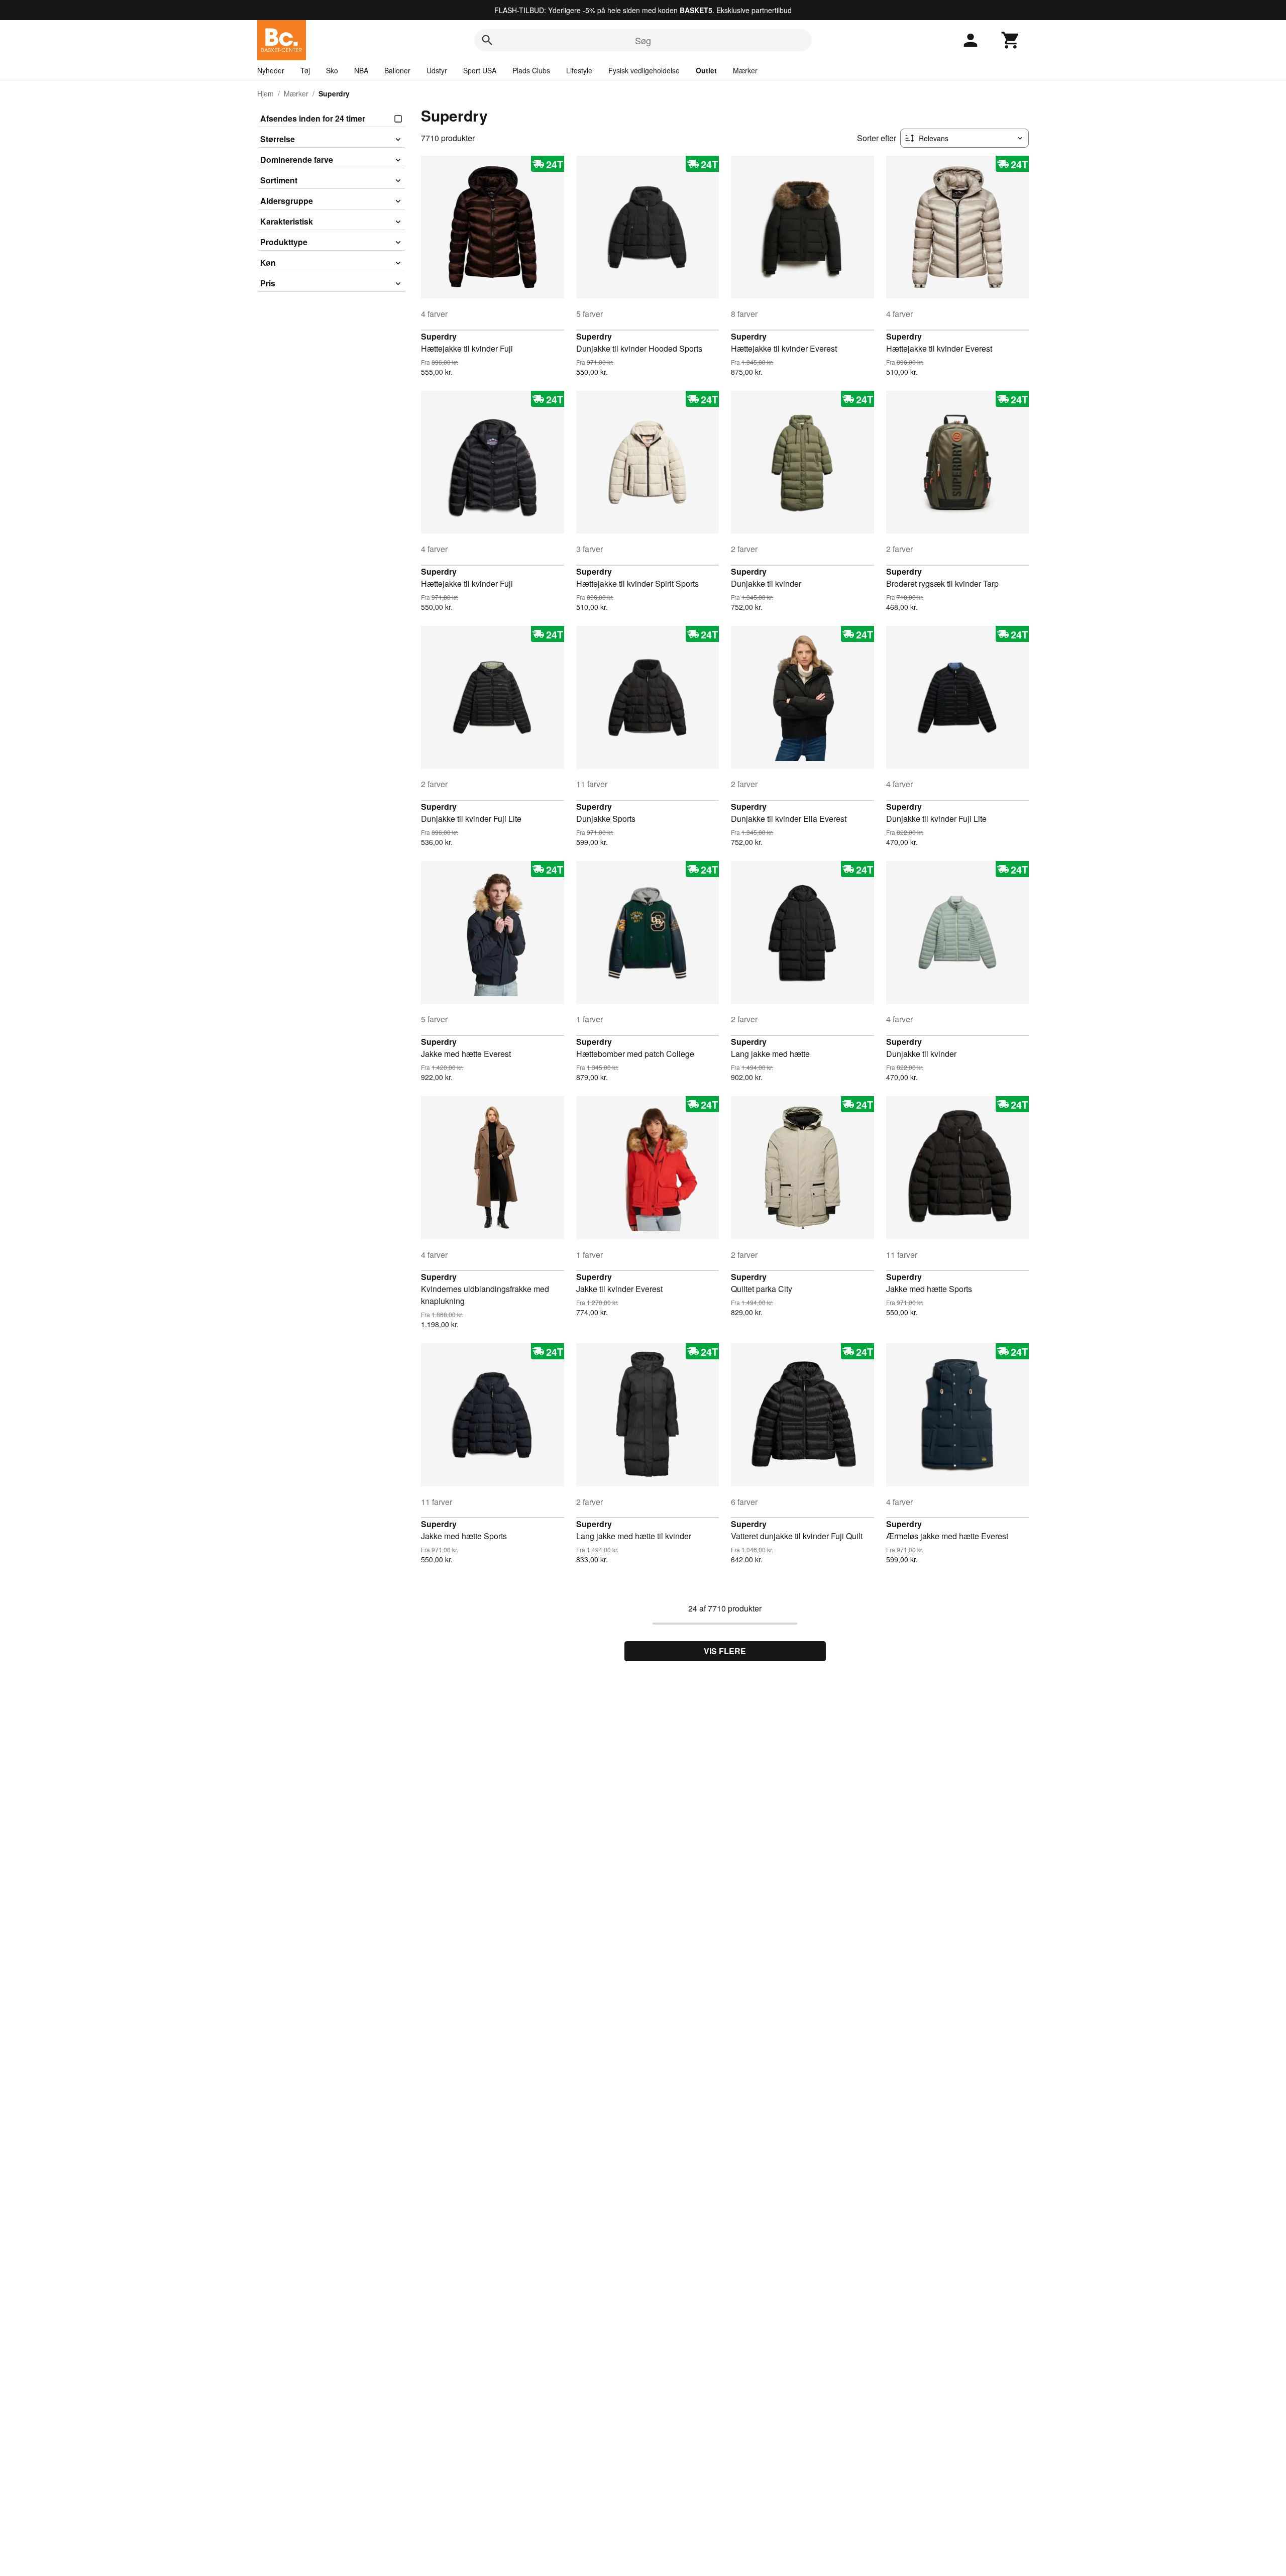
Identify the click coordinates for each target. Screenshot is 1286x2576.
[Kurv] (1011, 40)
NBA (361, 70)
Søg (643, 40)
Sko (332, 70)
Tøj (305, 70)
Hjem (265, 93)
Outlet (706, 70)
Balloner (397, 70)
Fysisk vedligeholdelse (644, 70)
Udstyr (437, 70)
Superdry (439, 336)
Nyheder (271, 70)
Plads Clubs (531, 70)
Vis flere (725, 1651)
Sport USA (480, 70)
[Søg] (487, 40)
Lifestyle (579, 70)
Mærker (745, 70)
